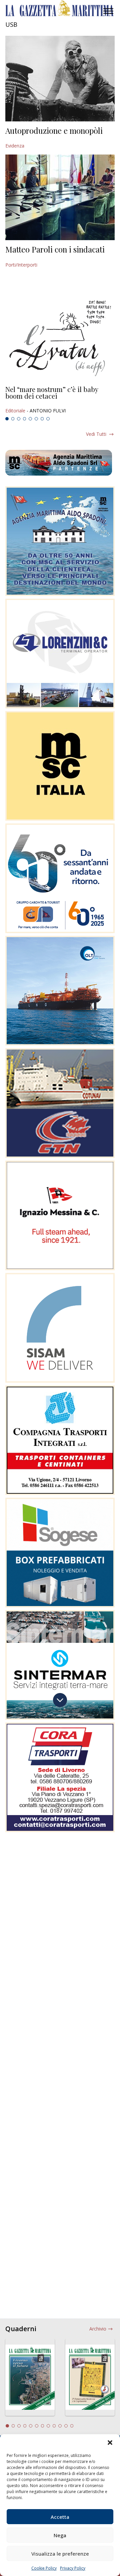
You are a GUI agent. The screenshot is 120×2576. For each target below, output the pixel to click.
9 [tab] (54, 2426)
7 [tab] (42, 419)
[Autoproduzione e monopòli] (60, 79)
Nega (60, 2535)
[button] (110, 2443)
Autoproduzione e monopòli (54, 130)
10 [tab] (60, 2426)
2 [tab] (13, 419)
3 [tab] (19, 419)
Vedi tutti (96, 434)
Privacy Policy (73, 2568)
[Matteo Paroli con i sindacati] (60, 197)
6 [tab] (36, 419)
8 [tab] (48, 419)
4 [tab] (25, 419)
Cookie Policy (44, 2568)
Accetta (60, 2517)
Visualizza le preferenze (60, 2554)
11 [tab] (66, 2426)
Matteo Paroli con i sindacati (55, 249)
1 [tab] (7, 419)
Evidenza (15, 146)
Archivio (98, 2329)
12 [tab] (72, 2426)
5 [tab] (30, 419)
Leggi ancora (60, 400)
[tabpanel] (60, 400)
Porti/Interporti (21, 265)
